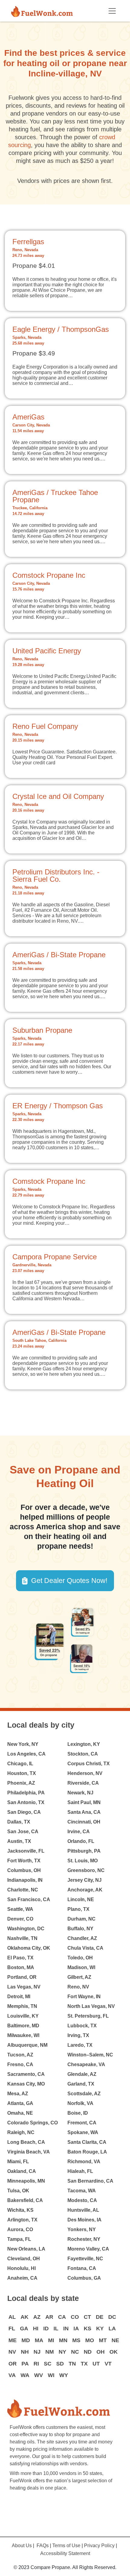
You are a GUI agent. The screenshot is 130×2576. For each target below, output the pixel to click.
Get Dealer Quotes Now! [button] (69, 1581)
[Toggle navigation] (112, 11)
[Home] (44, 11)
